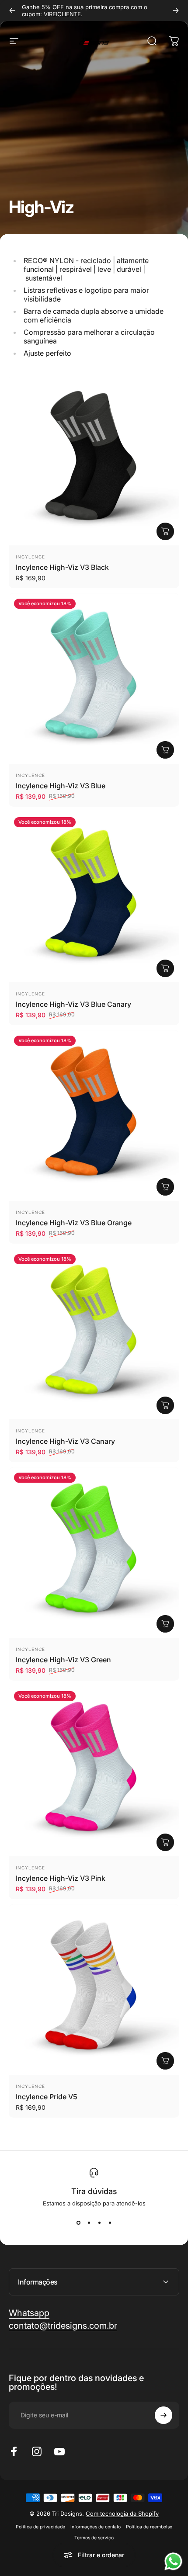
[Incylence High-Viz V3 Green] (94, 1553)
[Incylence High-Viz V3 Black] (94, 460)
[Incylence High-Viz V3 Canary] (94, 1334)
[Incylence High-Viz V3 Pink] (94, 1771)
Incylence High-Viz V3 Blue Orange (74, 1223)
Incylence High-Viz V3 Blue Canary (73, 1004)
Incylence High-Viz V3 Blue (61, 786)
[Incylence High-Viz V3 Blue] (94, 679)
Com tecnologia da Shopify (122, 2514)
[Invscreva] (164, 2415)
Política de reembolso (149, 2527)
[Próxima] (176, 10)
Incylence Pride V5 (47, 2097)
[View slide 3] (99, 2222)
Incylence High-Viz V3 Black (62, 567)
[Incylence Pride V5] (94, 1990)
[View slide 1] (78, 2222)
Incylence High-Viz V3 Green (63, 1660)
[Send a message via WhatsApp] (173, 2561)
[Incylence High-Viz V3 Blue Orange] (94, 1116)
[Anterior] (12, 10)
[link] (63, 2326)
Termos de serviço (94, 2538)
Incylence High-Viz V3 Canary (65, 1441)
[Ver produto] (165, 531)
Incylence (30, 557)
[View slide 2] (89, 2222)
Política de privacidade (40, 2527)
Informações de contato (96, 2527)
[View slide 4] (110, 2222)
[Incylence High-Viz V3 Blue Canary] (94, 897)
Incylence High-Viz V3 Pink (61, 1878)
